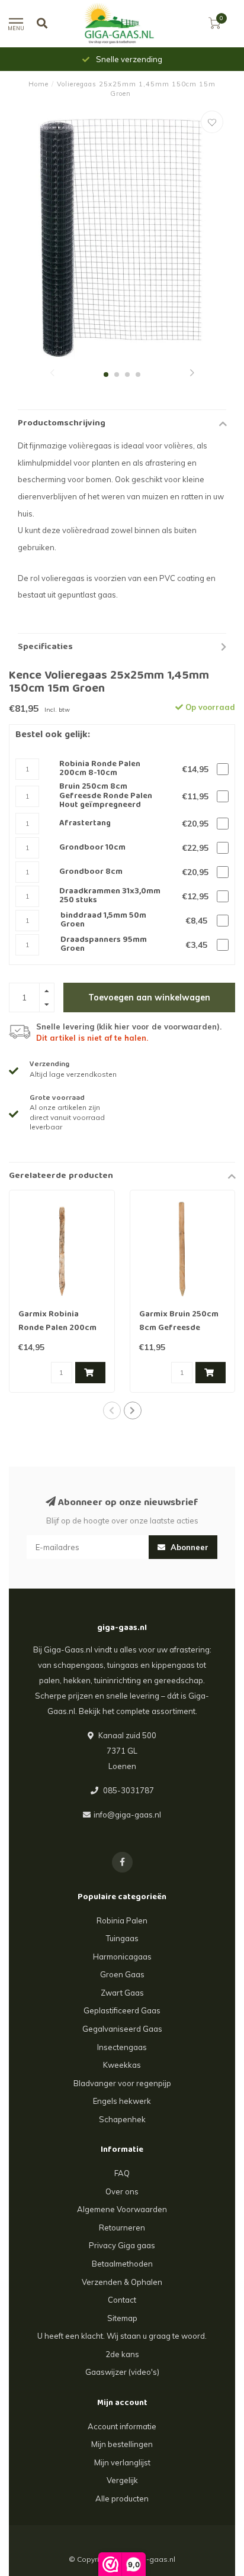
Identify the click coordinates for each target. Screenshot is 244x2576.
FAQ (122, 2173)
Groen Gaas (122, 1974)
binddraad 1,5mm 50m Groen (103, 921)
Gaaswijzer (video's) (122, 2372)
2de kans (122, 2354)
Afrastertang (85, 824)
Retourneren (122, 2228)
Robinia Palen (122, 1920)
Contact (122, 2300)
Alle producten (122, 2498)
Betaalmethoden (122, 2264)
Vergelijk (122, 2480)
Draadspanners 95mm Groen (104, 945)
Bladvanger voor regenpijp (122, 2083)
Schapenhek (122, 2119)
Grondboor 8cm (91, 872)
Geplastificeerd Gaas (122, 2010)
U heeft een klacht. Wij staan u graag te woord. (122, 2336)
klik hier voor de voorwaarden (158, 1026)
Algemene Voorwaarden (122, 2209)
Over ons (122, 2191)
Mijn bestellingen (122, 2444)
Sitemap (122, 2318)
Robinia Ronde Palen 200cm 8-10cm (100, 769)
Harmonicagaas (122, 1957)
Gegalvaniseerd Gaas (122, 2029)
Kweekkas (122, 2065)
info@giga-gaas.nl (127, 1815)
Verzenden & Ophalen (122, 2282)
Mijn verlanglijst (122, 2462)
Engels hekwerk (122, 2101)
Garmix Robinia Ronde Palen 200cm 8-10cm (57, 1328)
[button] (52, 374)
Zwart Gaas (122, 1993)
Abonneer (188, 1547)
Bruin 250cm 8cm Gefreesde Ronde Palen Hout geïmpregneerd (106, 796)
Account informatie (122, 2426)
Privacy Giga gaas (122, 2245)
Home (38, 84)
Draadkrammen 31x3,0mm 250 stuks (110, 897)
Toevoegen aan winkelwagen (149, 998)
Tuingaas (122, 1938)
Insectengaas (122, 2047)
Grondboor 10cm (92, 848)
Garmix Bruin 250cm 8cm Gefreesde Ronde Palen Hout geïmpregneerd (179, 1335)
